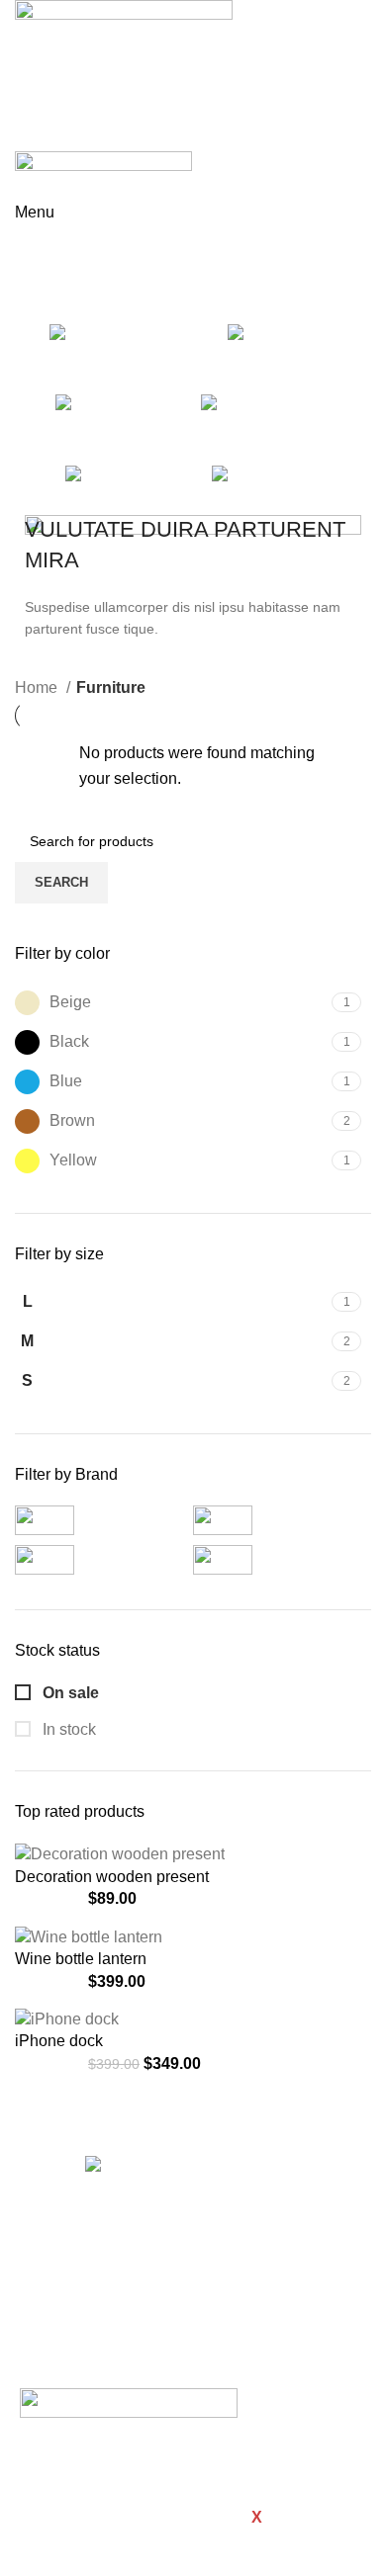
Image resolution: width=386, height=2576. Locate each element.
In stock (67, 1729)
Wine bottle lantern (81, 1959)
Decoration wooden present (112, 1877)
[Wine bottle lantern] (89, 1936)
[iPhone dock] (67, 2018)
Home (38, 687)
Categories (56, 298)
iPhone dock (59, 2041)
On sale (69, 1693)
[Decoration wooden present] (120, 1854)
